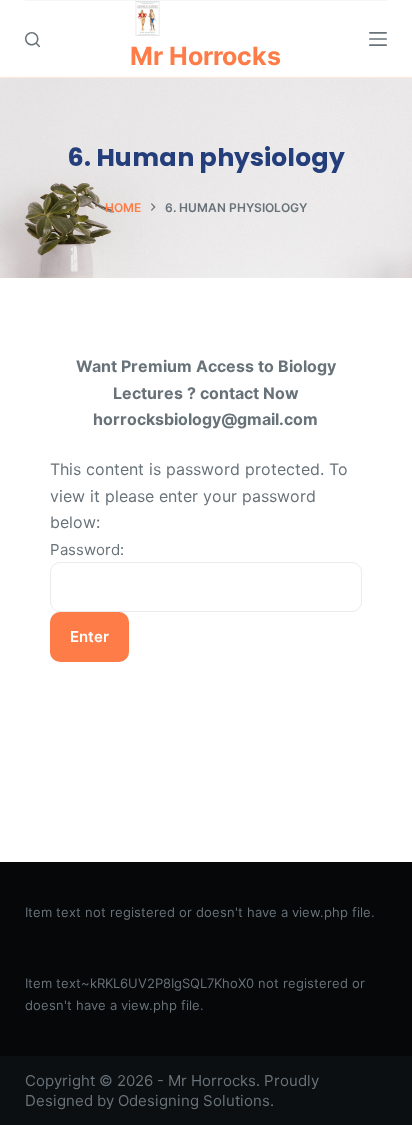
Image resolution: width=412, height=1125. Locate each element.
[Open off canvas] (378, 39)
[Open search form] (32, 39)
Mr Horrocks (205, 56)
